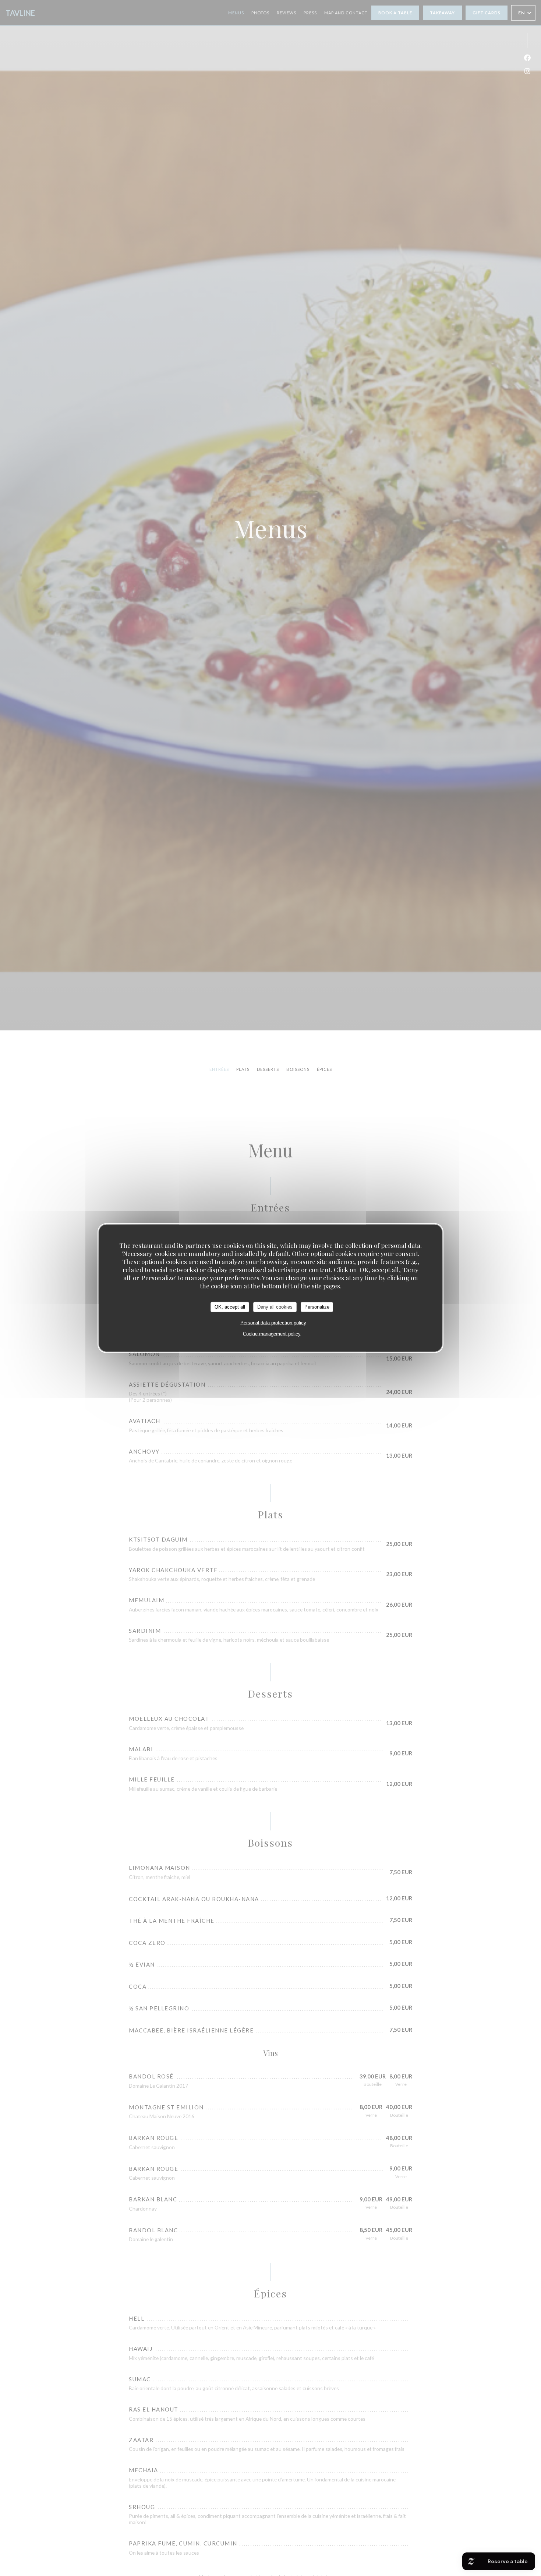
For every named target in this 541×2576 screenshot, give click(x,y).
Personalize (317, 1307)
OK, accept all (230, 1307)
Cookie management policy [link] (272, 1333)
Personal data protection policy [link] (273, 1322)
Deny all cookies (275, 1307)
